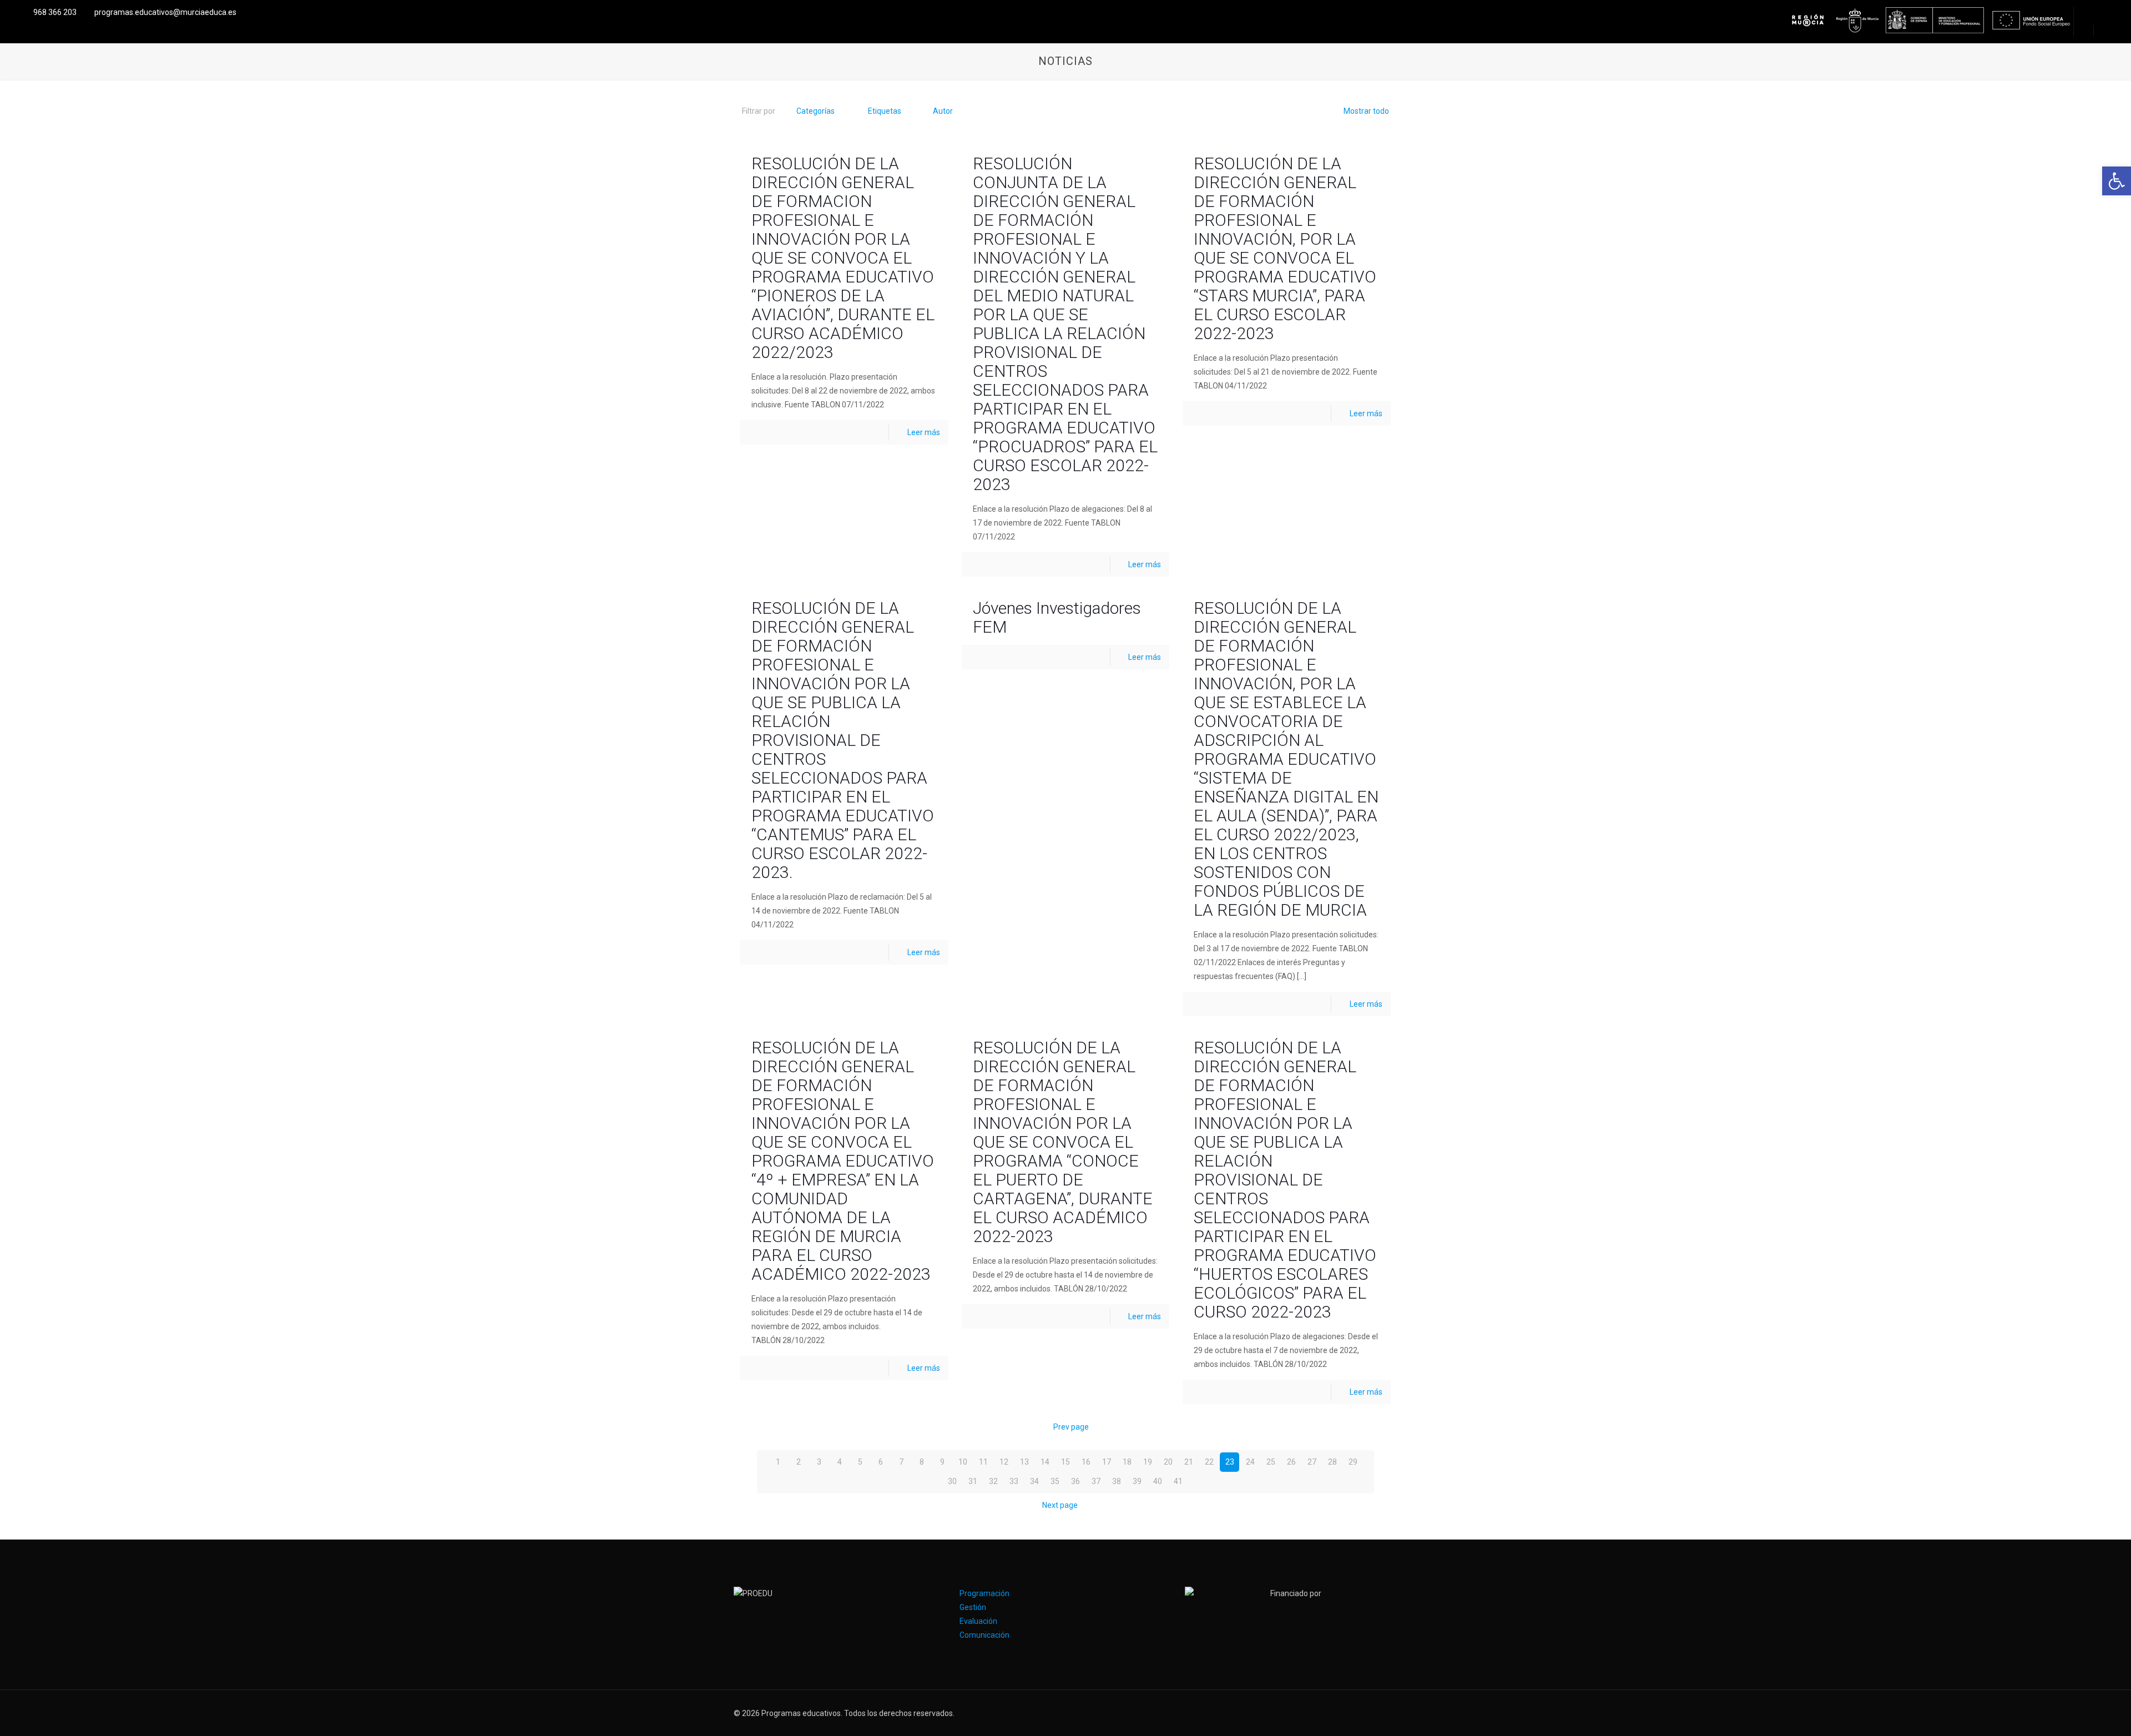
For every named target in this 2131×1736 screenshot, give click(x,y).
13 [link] (1024, 1462)
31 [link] (973, 1481)
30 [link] (952, 1481)
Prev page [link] (1071, 1427)
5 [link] (860, 1462)
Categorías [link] (815, 111)
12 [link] (1004, 1462)
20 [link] (1168, 1462)
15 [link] (1065, 1462)
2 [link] (799, 1462)
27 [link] (1312, 1462)
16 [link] (1086, 1462)
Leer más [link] (924, 432)
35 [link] (1055, 1481)
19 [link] (1148, 1462)
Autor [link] (943, 111)
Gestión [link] (973, 1607)
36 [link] (1075, 1481)
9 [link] (942, 1462)
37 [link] (1096, 1481)
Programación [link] (984, 1593)
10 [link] (963, 1462)
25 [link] (1271, 1462)
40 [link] (1158, 1481)
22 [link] (1209, 1462)
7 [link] (901, 1462)
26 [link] (1291, 1462)
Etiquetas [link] (885, 111)
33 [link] (1014, 1481)
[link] (2117, 181)
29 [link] (1353, 1462)
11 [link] (983, 1462)
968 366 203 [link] (55, 12)
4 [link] (840, 1462)
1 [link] (778, 1462)
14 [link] (1045, 1462)
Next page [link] (1060, 1505)
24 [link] (1250, 1462)
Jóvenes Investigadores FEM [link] (1057, 617)
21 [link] (1189, 1462)
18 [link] (1127, 1462)
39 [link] (1137, 1481)
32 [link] (993, 1481)
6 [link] (881, 1462)
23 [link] (1230, 1462)
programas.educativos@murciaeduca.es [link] (165, 12)
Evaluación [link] (978, 1621)
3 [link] (819, 1462)
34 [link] (1034, 1481)
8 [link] (922, 1462)
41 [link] (1178, 1481)
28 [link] (1332, 1462)
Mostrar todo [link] (1366, 111)
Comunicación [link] (984, 1635)
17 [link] (1107, 1462)
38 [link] (1117, 1481)
